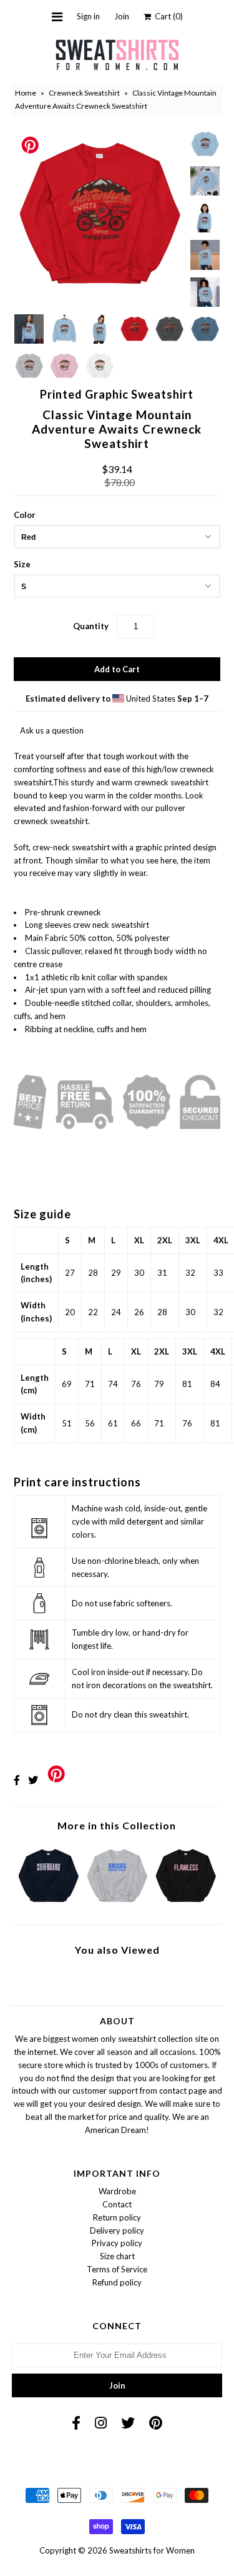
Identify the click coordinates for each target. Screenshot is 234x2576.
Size (22, 564)
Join (122, 16)
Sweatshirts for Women (152, 2550)
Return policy (117, 2217)
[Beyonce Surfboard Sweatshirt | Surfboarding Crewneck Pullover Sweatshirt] (48, 1905)
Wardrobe (117, 2191)
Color (25, 515)
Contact (117, 2204)
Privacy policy (117, 2243)
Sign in (88, 16)
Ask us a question (52, 730)
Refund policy (117, 2282)
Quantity (91, 626)
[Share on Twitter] (33, 1780)
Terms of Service (117, 2269)
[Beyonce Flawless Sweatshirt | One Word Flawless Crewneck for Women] (186, 1905)
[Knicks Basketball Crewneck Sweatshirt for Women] (117, 1905)
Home (26, 93)
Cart (167, 16)
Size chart (117, 2256)
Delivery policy (117, 2230)
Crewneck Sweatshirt (84, 93)
